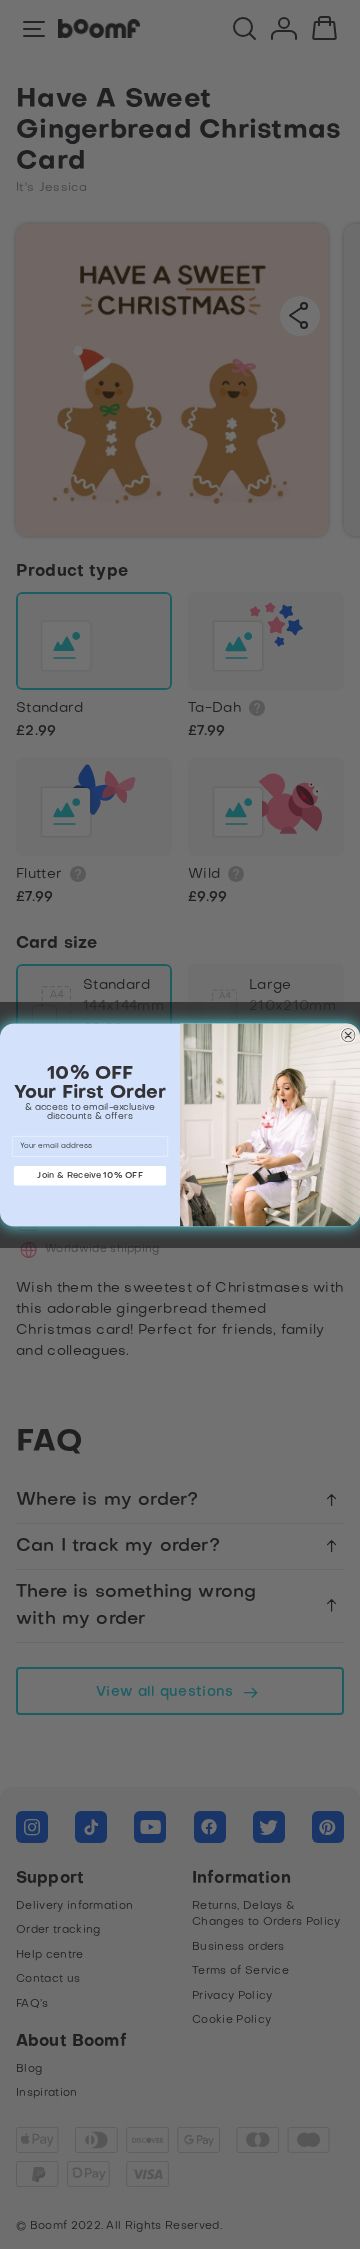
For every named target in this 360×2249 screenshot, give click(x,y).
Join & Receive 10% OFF (89, 1175)
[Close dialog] (348, 1035)
